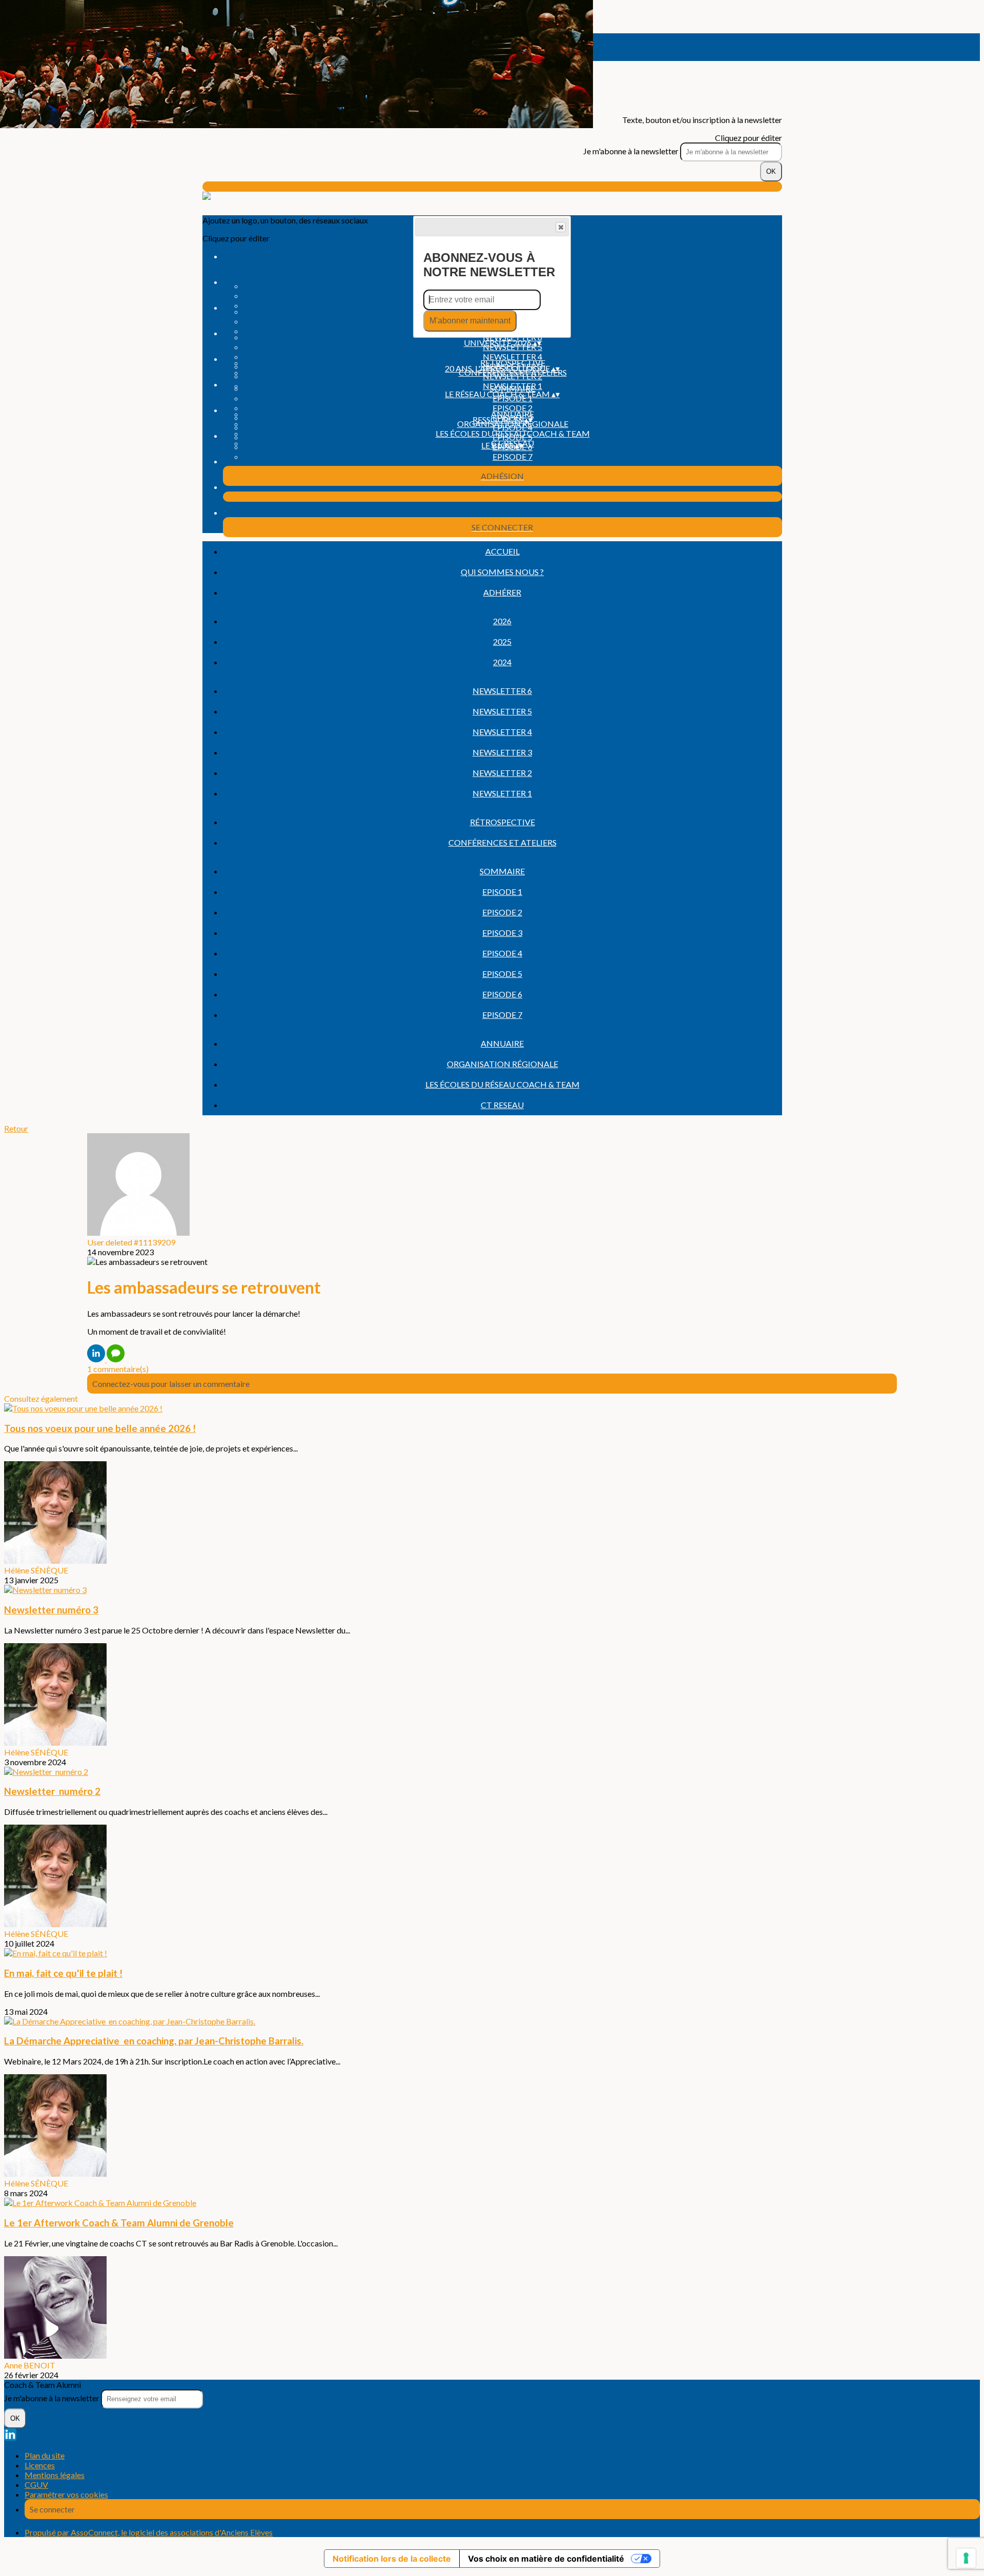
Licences (40, 2465)
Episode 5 (502, 974)
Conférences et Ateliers (503, 842)
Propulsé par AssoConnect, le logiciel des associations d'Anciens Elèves (149, 2532)
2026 (502, 621)
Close (561, 227)
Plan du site (45, 2455)
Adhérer (502, 592)
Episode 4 (502, 953)
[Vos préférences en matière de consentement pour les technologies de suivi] (966, 2558)
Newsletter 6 (502, 691)
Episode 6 (502, 994)
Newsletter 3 (502, 752)
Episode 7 (512, 456)
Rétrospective (513, 363)
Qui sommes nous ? (502, 572)
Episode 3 (502, 933)
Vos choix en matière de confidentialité (546, 2559)
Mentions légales (55, 2475)
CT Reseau (502, 1105)
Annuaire (512, 414)
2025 (502, 641)
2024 (502, 662)
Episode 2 (512, 408)
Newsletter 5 (502, 711)
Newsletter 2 (502, 773)
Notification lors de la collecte (392, 2559)
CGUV (36, 2485)
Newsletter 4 (512, 356)
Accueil (503, 551)
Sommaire (512, 388)
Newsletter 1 (502, 793)
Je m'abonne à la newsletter (632, 151)
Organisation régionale (503, 1064)
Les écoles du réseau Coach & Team (513, 433)
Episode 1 (502, 892)
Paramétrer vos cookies (66, 2494)
